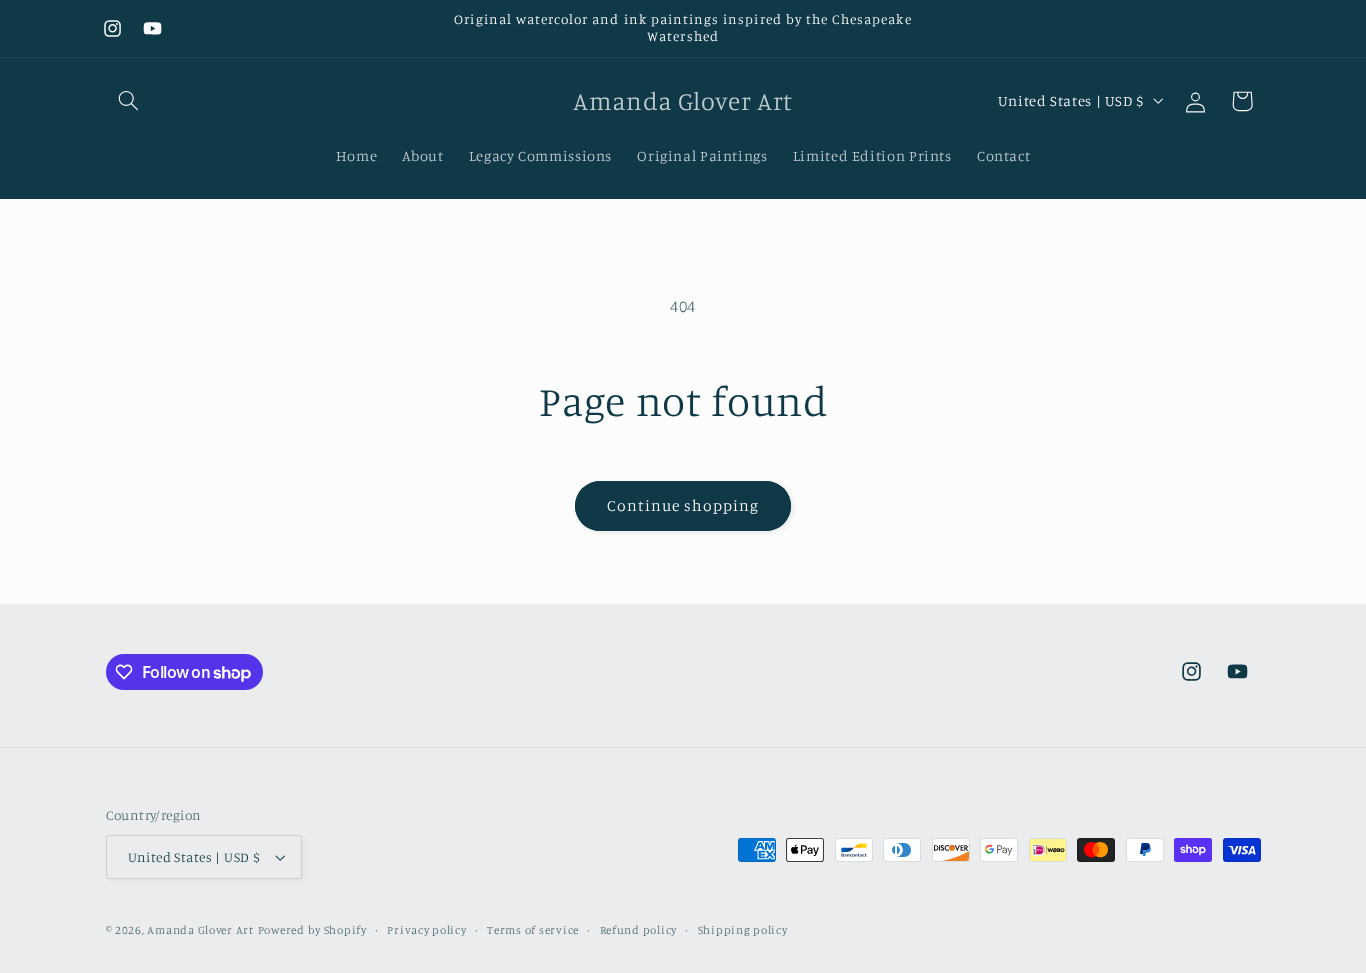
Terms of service (533, 930)
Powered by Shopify (312, 930)
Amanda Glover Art (200, 930)
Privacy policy (426, 930)
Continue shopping (683, 505)
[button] (129, 101)
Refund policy (639, 930)
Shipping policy (743, 930)
